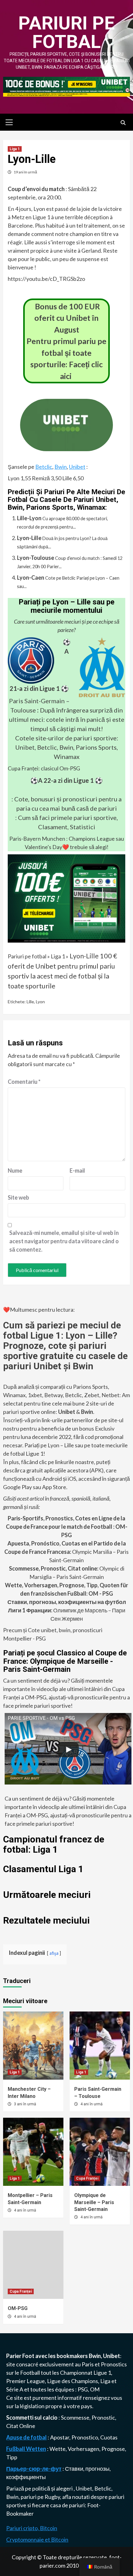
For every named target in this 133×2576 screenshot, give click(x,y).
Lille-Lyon (29, 518)
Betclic (44, 467)
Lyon (40, 1002)
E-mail (77, 1170)
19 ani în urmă (25, 172)
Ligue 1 (102, 2373)
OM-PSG (18, 2308)
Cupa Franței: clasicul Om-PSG (44, 768)
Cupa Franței (87, 2178)
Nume (15, 1170)
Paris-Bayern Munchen (37, 839)
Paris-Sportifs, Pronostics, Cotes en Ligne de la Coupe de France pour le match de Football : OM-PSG (67, 1527)
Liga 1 (15, 149)
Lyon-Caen (31, 578)
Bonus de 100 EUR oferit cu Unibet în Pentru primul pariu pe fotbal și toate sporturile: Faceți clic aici (66, 341)
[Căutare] (123, 123)
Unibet (77, 467)
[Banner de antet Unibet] (66, 86)
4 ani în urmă (92, 2104)
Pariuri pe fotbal (66, 32)
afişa (54, 1953)
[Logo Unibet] (66, 447)
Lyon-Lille (29, 538)
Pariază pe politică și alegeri (40, 2488)
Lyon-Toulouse (36, 558)
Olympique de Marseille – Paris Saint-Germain (94, 2202)
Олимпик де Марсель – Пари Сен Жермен (67, 1610)
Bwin (61, 467)
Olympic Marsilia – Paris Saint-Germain (66, 1552)
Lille (30, 1002)
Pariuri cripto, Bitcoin (32, 2528)
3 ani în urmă (25, 2104)
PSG (83, 2389)
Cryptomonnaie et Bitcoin (37, 2539)
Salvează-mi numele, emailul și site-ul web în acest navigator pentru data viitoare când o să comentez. (64, 1241)
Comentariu (24, 1082)
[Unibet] (66, 898)
